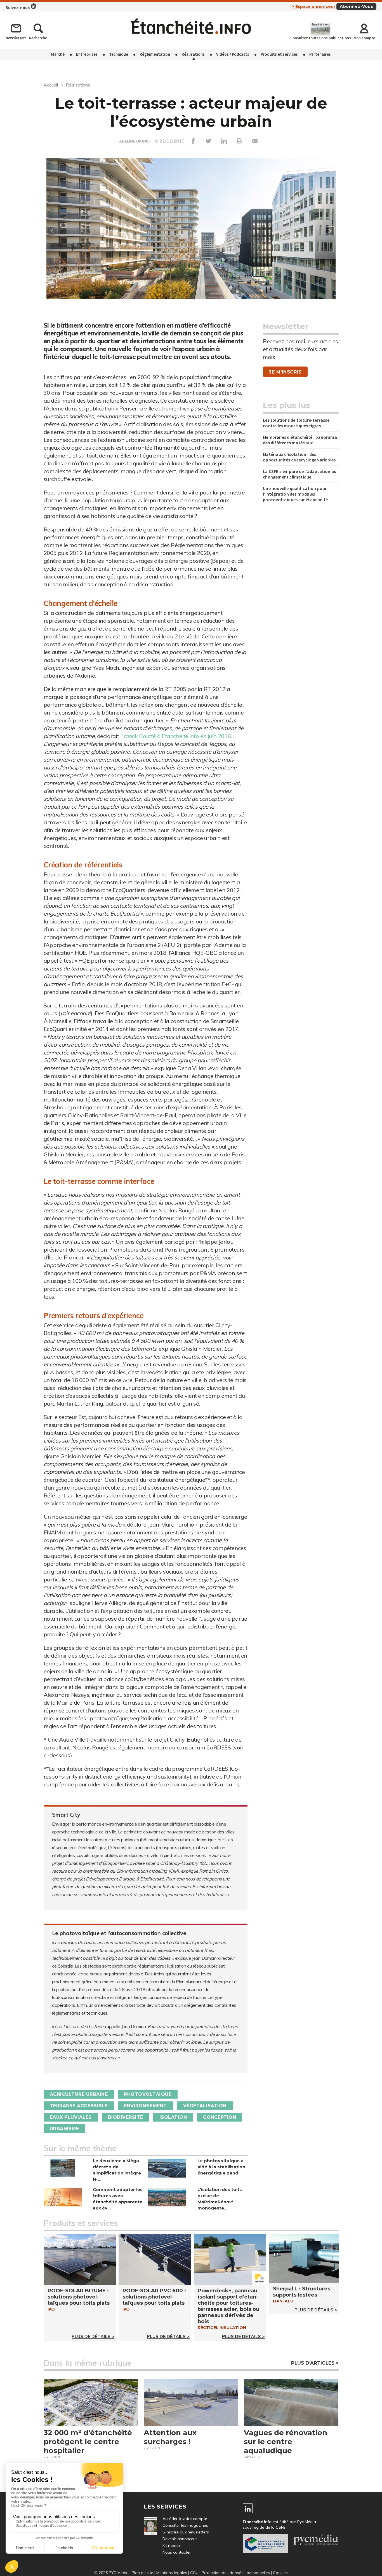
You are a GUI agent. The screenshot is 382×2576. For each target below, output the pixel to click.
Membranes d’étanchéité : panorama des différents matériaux (300, 440)
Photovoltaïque (148, 2094)
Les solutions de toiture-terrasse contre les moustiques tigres (296, 423)
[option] (191, 234)
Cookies (280, 2573)
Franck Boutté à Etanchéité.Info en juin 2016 (175, 736)
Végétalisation (205, 2106)
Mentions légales (172, 2573)
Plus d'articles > (315, 2363)
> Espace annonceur (314, 6)
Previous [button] (52, 231)
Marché (58, 54)
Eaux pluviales (71, 2117)
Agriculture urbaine (79, 2094)
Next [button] (330, 231)
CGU (194, 2573)
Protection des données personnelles (236, 2573)
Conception (220, 2117)
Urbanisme (64, 2129)
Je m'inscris (285, 372)
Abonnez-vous (356, 6)
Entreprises (87, 54)
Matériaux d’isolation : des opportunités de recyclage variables (299, 457)
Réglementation (155, 54)
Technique (119, 54)
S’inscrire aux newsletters (186, 2532)
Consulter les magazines (185, 2525)
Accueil (51, 85)
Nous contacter (177, 2552)
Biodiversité (126, 2117)
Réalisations (193, 54)
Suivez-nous (18, 8)
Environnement (145, 2106)
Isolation (173, 2117)
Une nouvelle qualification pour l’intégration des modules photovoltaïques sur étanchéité (295, 494)
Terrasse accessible (79, 2106)
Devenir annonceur (180, 2539)
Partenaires (320, 54)
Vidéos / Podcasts (233, 54)
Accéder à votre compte (185, 2519)
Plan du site (142, 2573)
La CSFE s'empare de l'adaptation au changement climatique (300, 474)
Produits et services (279, 54)
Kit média (171, 2545)
